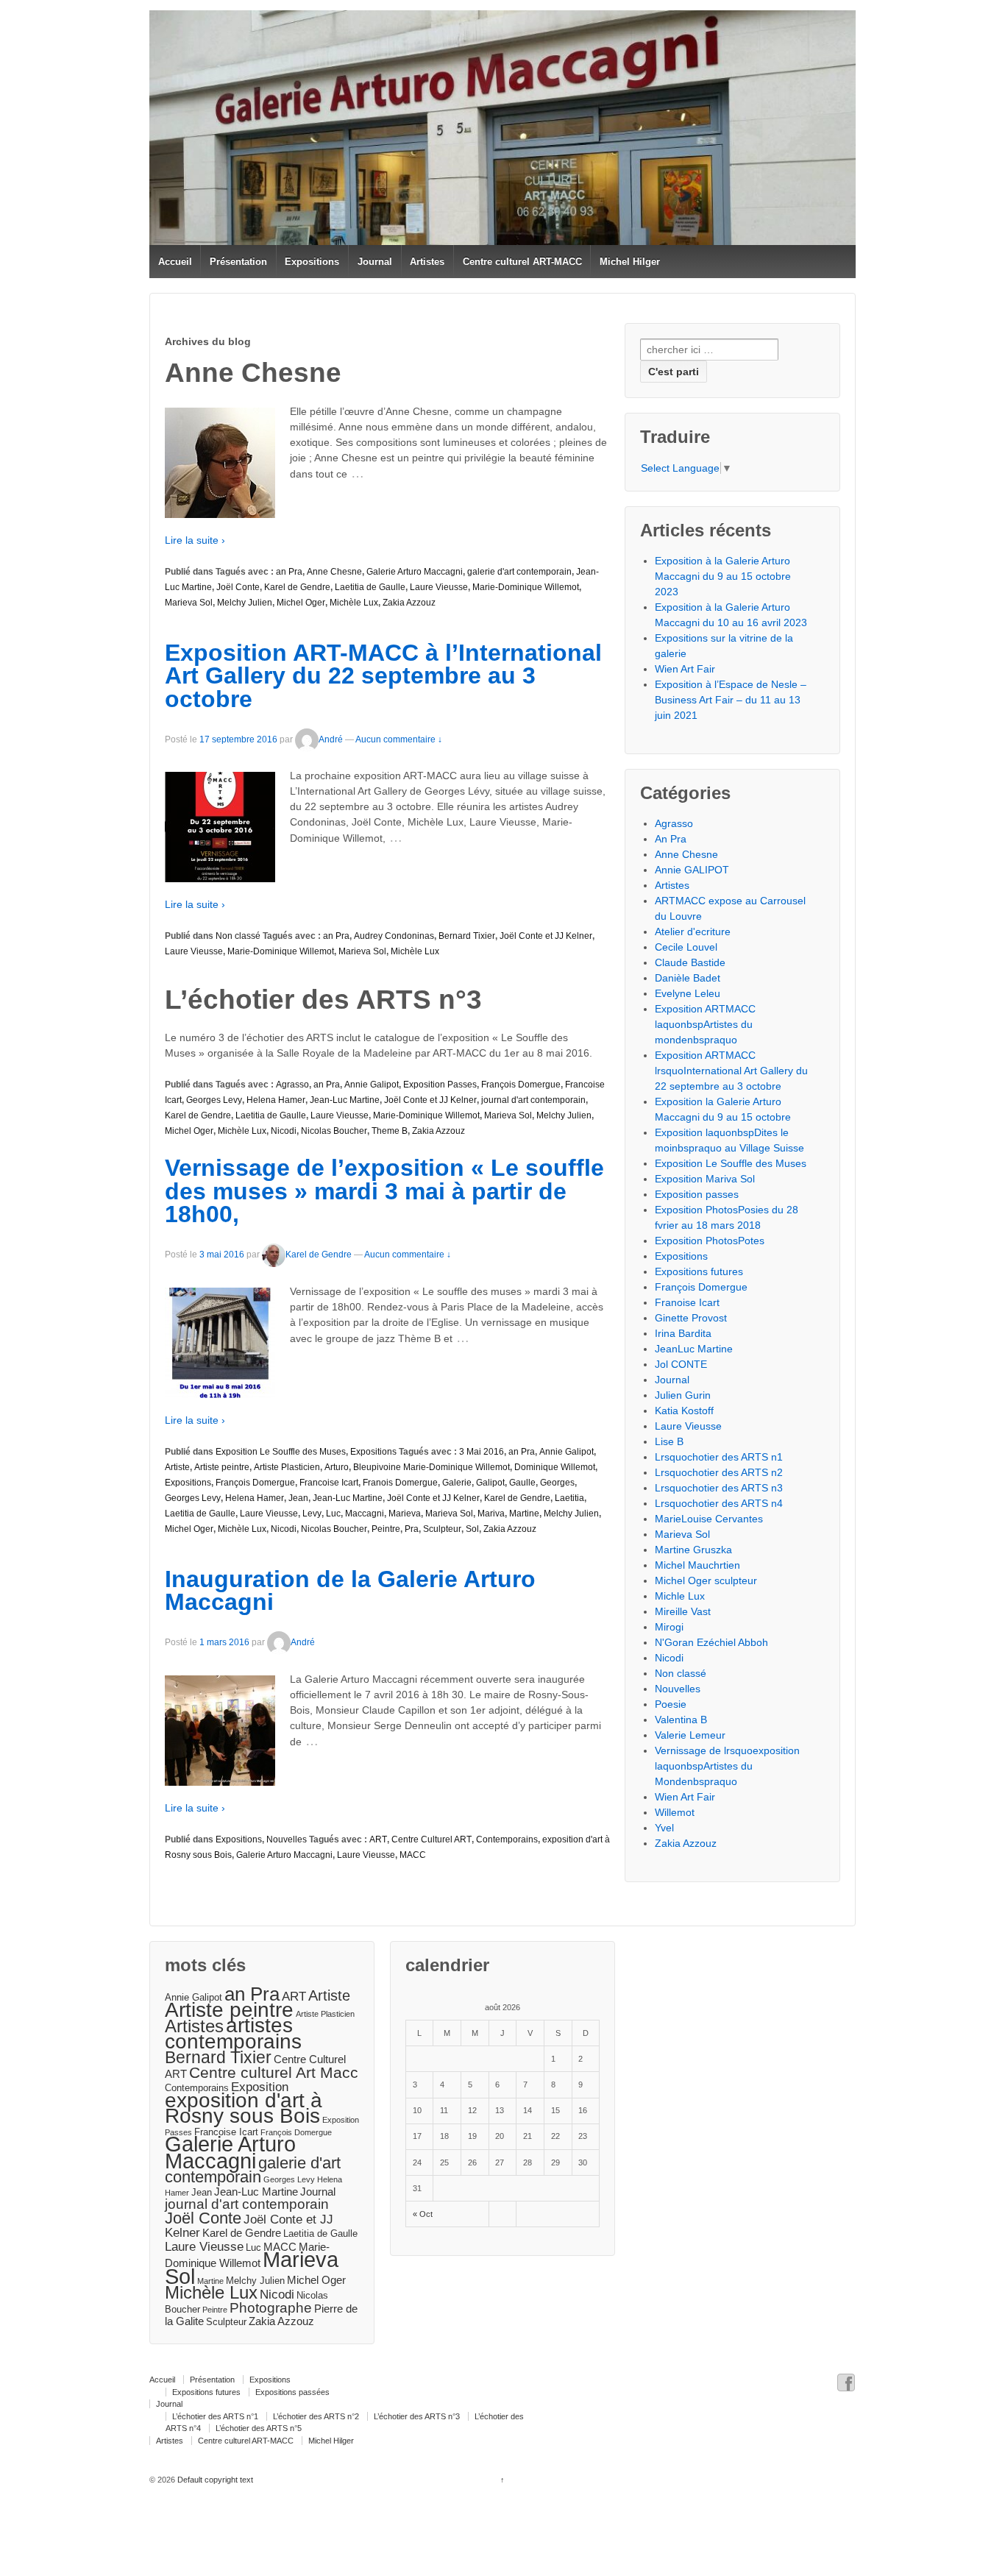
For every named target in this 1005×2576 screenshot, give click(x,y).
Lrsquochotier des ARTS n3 (719, 1488)
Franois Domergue (400, 1483)
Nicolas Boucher (334, 1131)
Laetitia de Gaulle (370, 587)
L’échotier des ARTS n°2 (316, 2416)
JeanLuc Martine (694, 1349)
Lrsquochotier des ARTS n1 (719, 1457)
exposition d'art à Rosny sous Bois (244, 2108)
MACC (413, 1855)
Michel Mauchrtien (697, 1565)
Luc (333, 1514)
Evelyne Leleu (688, 993)
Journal (375, 262)
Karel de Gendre (297, 587)
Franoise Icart (687, 1302)
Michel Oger (301, 603)
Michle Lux (680, 1596)
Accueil (175, 262)
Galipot (490, 1483)
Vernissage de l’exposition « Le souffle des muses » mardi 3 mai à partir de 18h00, (384, 1191)
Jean (298, 1498)
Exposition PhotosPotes (710, 1241)
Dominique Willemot (555, 1467)
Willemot (675, 1812)
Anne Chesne (334, 572)
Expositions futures (699, 1271)
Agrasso (292, 1085)
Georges (557, 1483)
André (331, 739)
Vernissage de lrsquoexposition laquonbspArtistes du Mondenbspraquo (727, 1766)
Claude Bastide (690, 962)
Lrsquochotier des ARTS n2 (719, 1472)
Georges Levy (214, 1100)
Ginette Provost (691, 1318)
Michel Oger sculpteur (706, 1580)
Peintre (386, 1529)
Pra (412, 1529)
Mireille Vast (683, 1611)
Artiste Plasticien (287, 1467)
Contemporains (507, 1839)
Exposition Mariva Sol (705, 1179)
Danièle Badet (688, 978)
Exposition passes (697, 1194)
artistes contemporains (233, 2033)
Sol (472, 1529)
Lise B (669, 1441)
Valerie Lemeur (690, 1735)
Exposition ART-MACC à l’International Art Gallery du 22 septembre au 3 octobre (383, 676)
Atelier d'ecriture (693, 932)
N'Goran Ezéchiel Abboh (711, 1642)
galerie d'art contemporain (519, 572)
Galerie (457, 1483)
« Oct (423, 2214)
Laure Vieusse (439, 587)
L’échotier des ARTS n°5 (259, 2428)
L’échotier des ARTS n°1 (215, 2416)
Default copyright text (214, 2480)
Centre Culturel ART (432, 1839)
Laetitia (569, 1498)
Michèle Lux (354, 603)
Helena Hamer (276, 1100)
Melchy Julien (245, 603)
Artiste (177, 1467)
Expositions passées (292, 2392)
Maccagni (365, 1514)
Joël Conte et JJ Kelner (546, 936)
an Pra (289, 572)
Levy (312, 1514)
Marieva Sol (189, 603)
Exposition (260, 2087)
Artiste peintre (222, 1467)
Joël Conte (238, 587)
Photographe (271, 2308)
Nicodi (284, 1131)
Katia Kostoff (684, 1411)
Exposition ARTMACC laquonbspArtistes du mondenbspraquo (705, 1024)
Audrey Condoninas (394, 936)
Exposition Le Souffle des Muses (281, 1452)
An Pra (671, 839)
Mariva (491, 1514)
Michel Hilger (630, 262)
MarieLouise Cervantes (709, 1519)
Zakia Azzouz (409, 603)
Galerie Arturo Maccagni (415, 572)
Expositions (312, 262)
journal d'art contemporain (533, 1100)
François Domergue (521, 1085)
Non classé (238, 936)
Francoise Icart (329, 1483)
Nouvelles (287, 1839)
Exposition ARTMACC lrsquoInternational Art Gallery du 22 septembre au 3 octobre (731, 1071)
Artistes (427, 262)
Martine (524, 1514)
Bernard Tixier (467, 936)
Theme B (390, 1131)
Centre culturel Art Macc (274, 2072)
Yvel (664, 1828)
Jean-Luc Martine (345, 1100)
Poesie (671, 1704)
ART (378, 1839)
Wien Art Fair (685, 669)
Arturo (337, 1467)
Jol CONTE (681, 1364)
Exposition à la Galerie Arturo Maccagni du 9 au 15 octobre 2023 (723, 576)
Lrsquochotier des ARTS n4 (719, 1503)
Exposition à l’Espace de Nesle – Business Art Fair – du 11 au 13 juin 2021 (731, 700)
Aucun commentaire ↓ (399, 739)
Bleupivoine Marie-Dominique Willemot (432, 1467)
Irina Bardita (683, 1333)
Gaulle (522, 1483)
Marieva (405, 1514)
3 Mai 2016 (482, 1452)
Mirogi (669, 1627)
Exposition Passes (440, 1085)
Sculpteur (442, 1529)
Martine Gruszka (693, 1550)
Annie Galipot (372, 1085)
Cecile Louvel (686, 947)
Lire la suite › (195, 540)
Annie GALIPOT (692, 870)
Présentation (238, 262)
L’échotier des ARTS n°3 (417, 2416)
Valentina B (681, 1720)
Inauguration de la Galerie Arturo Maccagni (350, 1591)
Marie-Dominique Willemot (526, 587)
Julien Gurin (683, 1395)
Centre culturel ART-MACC (522, 262)
